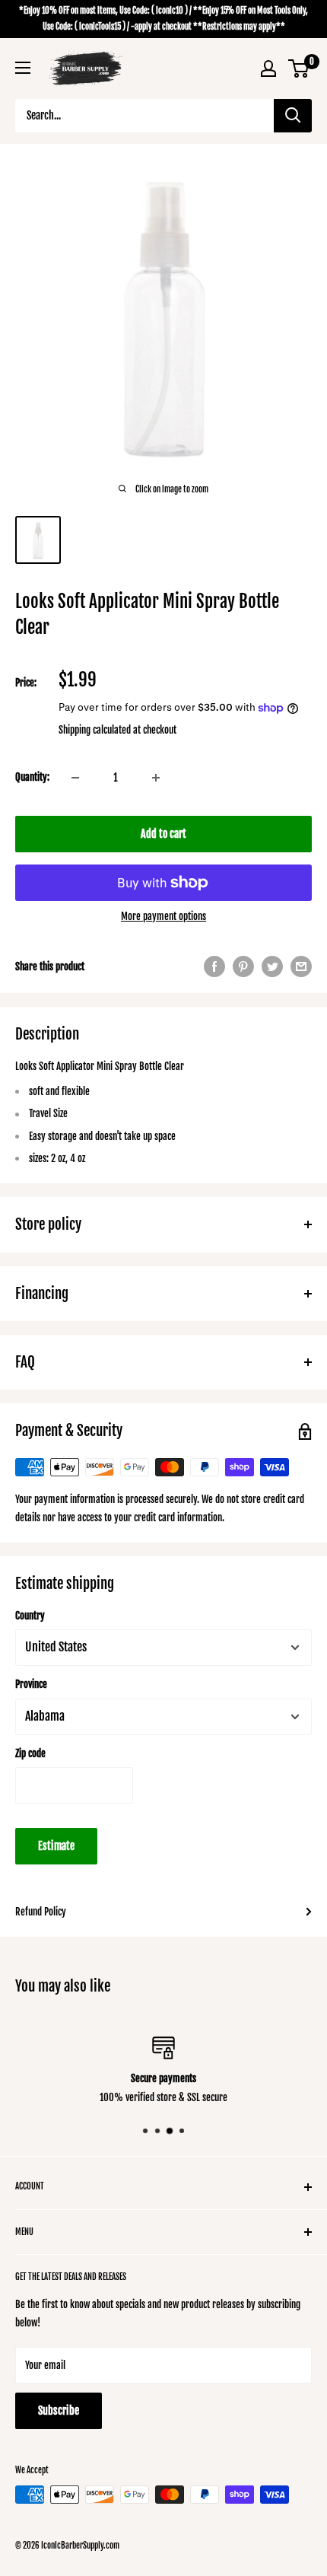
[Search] (293, 116)
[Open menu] (23, 68)
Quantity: (32, 777)
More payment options (163, 916)
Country (30, 1616)
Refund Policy (41, 1912)
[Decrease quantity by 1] (75, 778)
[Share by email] (301, 966)
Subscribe (59, 2410)
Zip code (30, 1753)
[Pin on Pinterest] (243, 966)
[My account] (268, 68)
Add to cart (163, 834)
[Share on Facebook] (214, 966)
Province (31, 1684)
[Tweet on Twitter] (272, 966)
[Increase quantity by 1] (156, 778)
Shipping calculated (95, 730)
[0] (299, 68)
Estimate (56, 1846)
